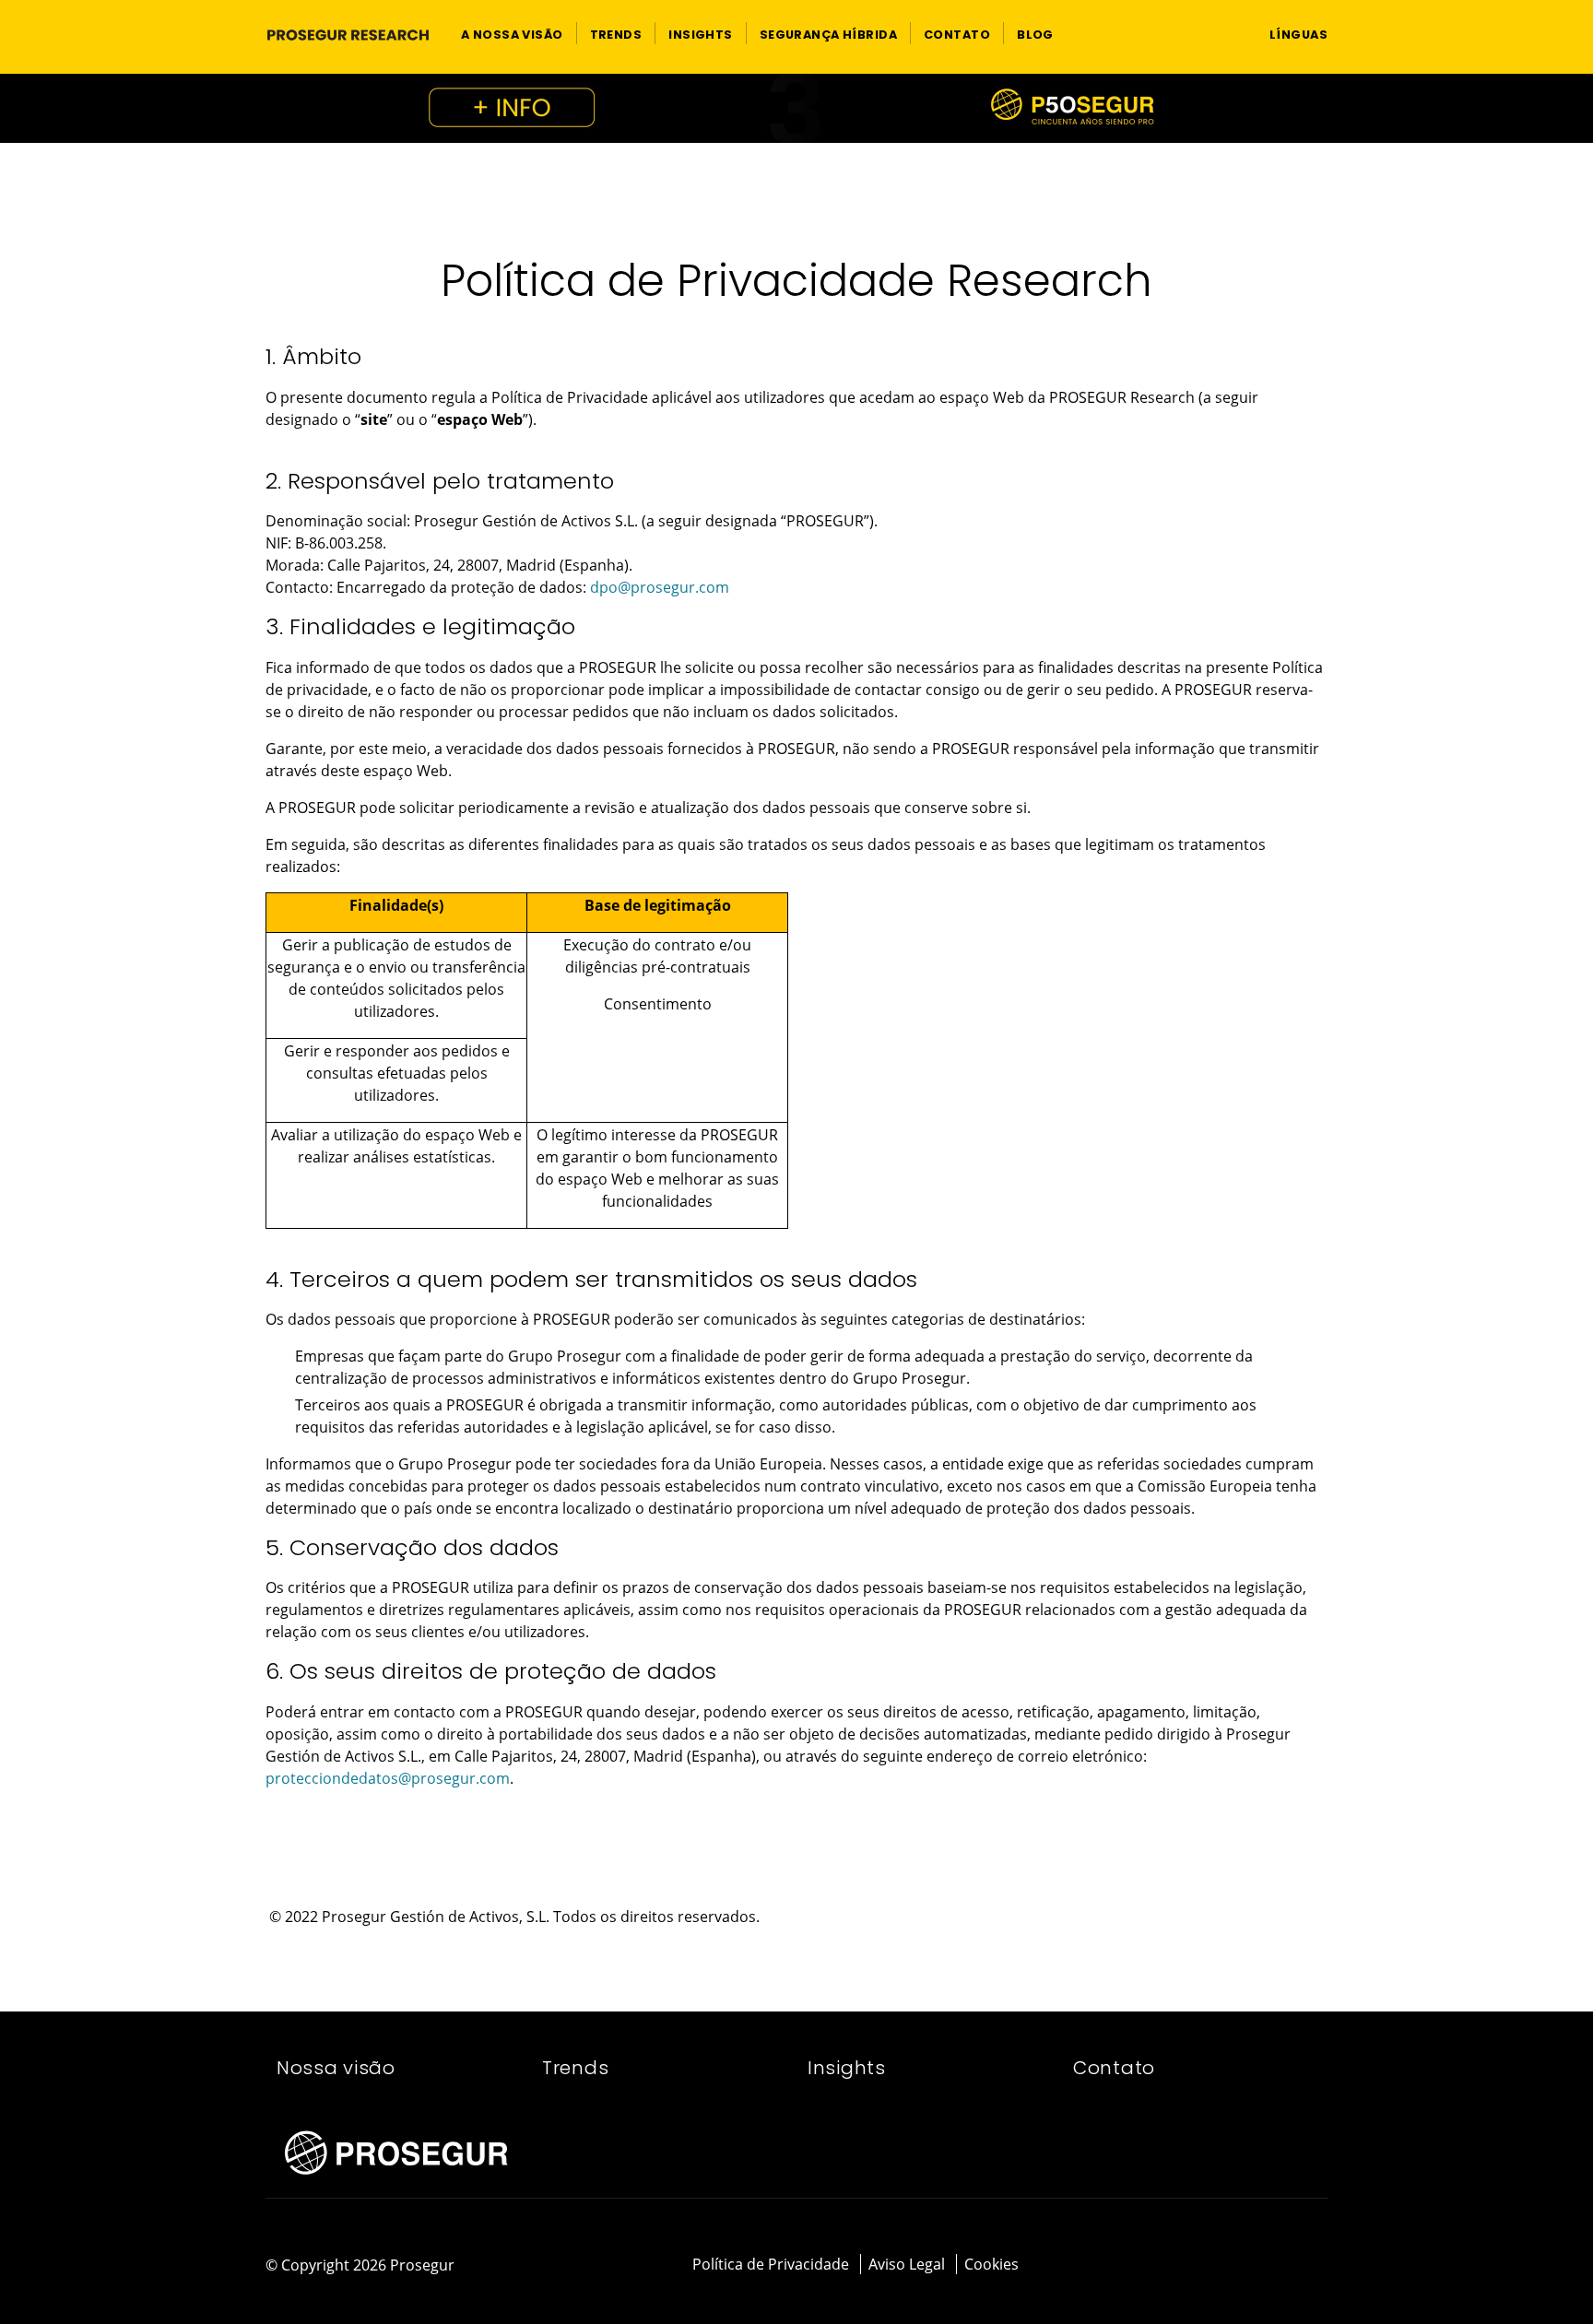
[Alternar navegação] (1220, 34)
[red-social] (1267, 2266)
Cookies (991, 2264)
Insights (847, 2068)
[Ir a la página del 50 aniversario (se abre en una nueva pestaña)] (796, 108)
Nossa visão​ (336, 2068)
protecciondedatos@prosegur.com (388, 1778)
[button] (512, 33)
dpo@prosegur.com (660, 587)
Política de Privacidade (771, 2264)
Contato (1114, 2068)
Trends (575, 2068)
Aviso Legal (907, 2264)
